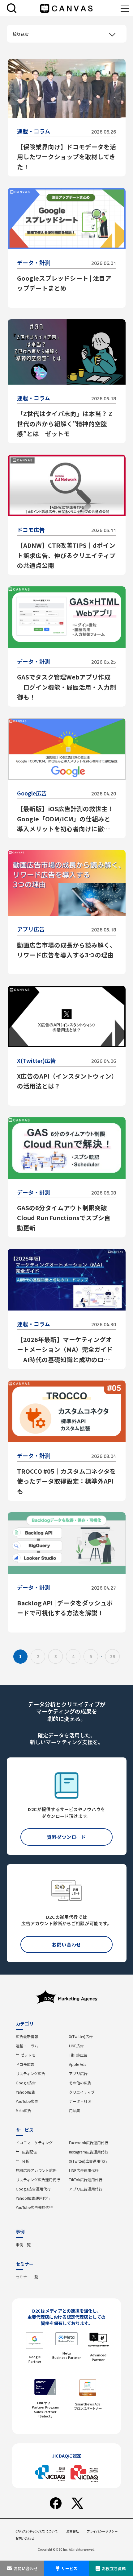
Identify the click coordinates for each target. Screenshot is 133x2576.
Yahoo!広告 (26, 2092)
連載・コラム (27, 2046)
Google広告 (26, 2083)
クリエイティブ (82, 2092)
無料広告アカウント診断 (36, 2170)
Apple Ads (77, 2064)
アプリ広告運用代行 (86, 2189)
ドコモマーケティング (34, 2143)
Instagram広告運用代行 (89, 2152)
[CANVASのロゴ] (66, 8)
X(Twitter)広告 (81, 2036)
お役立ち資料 (114, 2568)
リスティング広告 (30, 2073)
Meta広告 (24, 2110)
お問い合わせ (26, 2568)
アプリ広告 (78, 2073)
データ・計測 (80, 2101)
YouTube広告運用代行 (34, 2207)
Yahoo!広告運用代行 (33, 2198)
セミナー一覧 (27, 2277)
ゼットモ (28, 2055)
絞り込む (21, 34)
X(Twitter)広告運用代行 (88, 2161)
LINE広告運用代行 (84, 2170)
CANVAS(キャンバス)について (37, 2531)
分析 (26, 2161)
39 (113, 1656)
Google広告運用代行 (33, 2189)
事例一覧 (23, 2245)
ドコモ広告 (25, 2064)
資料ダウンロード (66, 1837)
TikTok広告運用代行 (86, 2180)
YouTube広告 (27, 2101)
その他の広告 (80, 2083)
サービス (69, 2568)
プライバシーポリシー (102, 2531)
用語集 (75, 2110)
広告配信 (29, 2152)
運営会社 (72, 2531)
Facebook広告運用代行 (89, 2143)
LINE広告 (76, 2046)
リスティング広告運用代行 (38, 2180)
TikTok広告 (78, 2055)
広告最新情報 (27, 2036)
